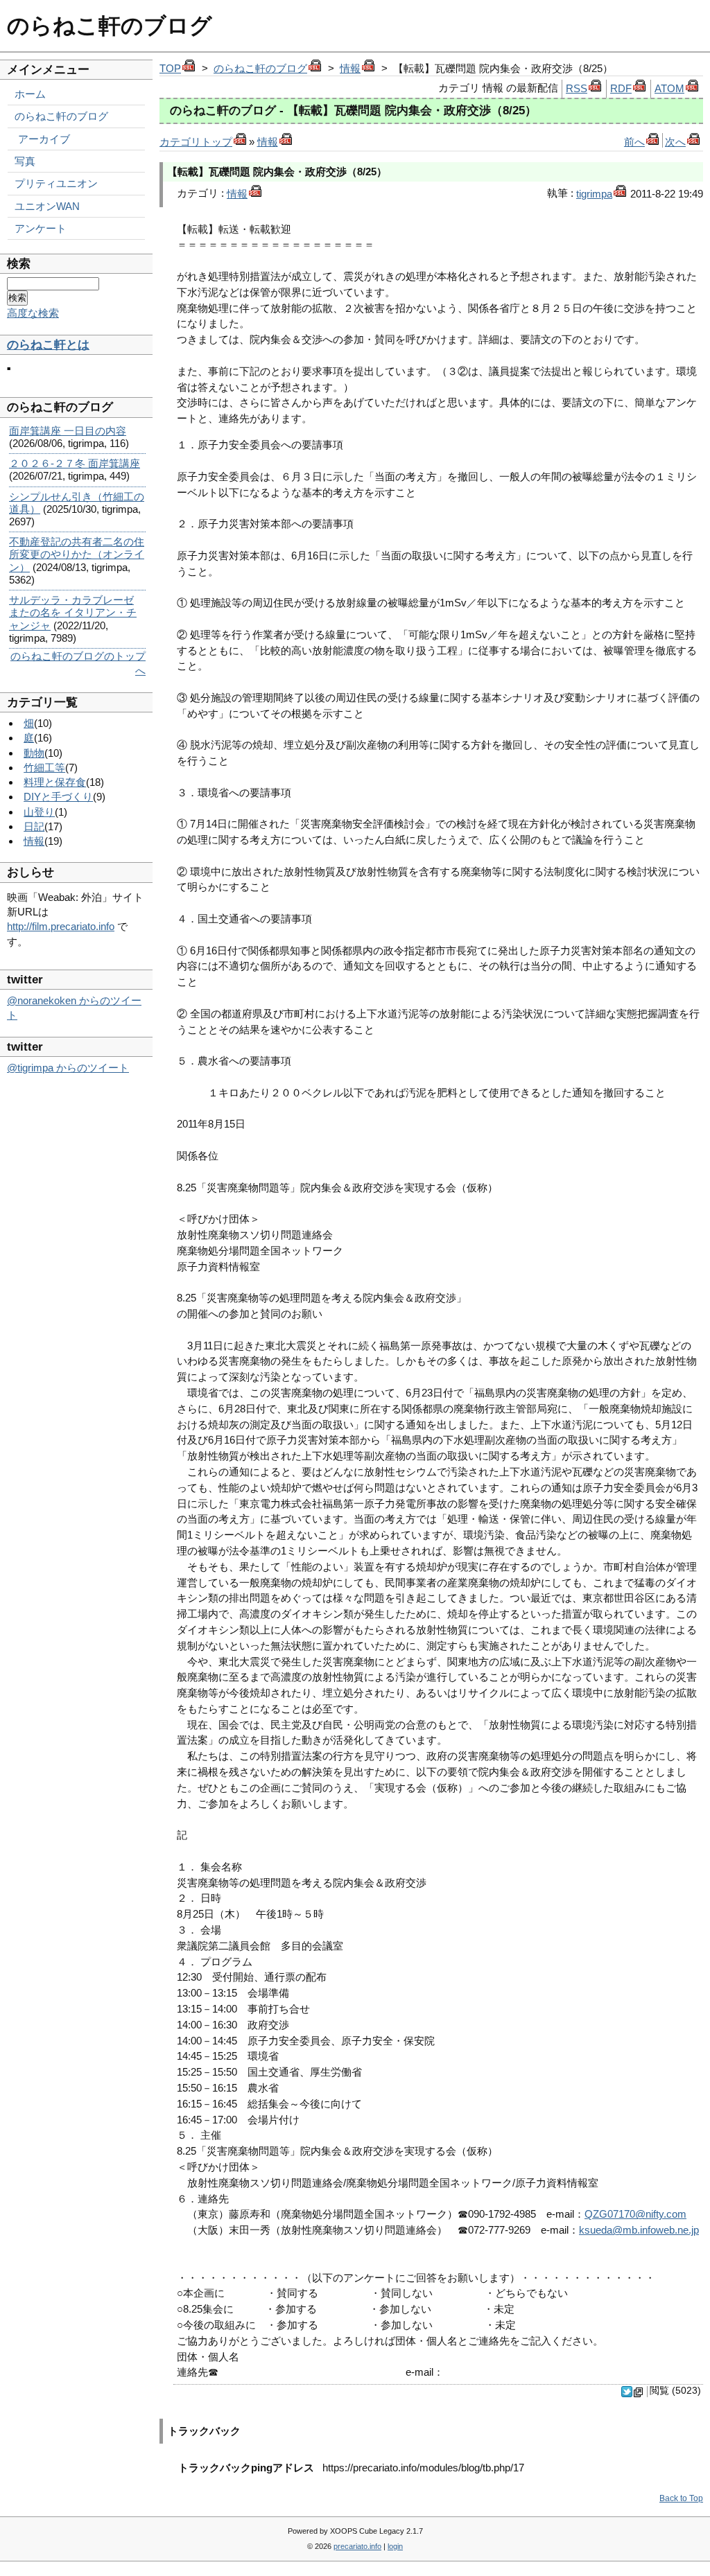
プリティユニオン (56, 183)
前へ (634, 142)
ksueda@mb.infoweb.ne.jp (639, 2230)
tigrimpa (594, 194)
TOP (170, 68)
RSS (577, 88)
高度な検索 (33, 313)
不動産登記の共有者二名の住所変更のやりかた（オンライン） (77, 554)
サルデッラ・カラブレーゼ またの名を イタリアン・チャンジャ (73, 612)
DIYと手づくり (58, 797)
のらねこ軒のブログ (110, 26)
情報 (350, 68)
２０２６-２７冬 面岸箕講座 (75, 463)
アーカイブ (44, 139)
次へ (675, 142)
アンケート (41, 228)
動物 (34, 753)
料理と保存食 (55, 782)
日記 (34, 826)
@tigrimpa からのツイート (68, 1068)
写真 (25, 161)
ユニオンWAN (47, 206)
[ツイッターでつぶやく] (633, 2394)
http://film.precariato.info (61, 926)
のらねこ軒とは (48, 345)
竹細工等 (44, 768)
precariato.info (357, 2546)
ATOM (669, 88)
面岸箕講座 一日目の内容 (68, 431)
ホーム (30, 94)
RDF (621, 88)
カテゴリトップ (196, 142)
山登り (39, 812)
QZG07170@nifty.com (635, 2214)
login (395, 2546)
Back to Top (681, 2498)
